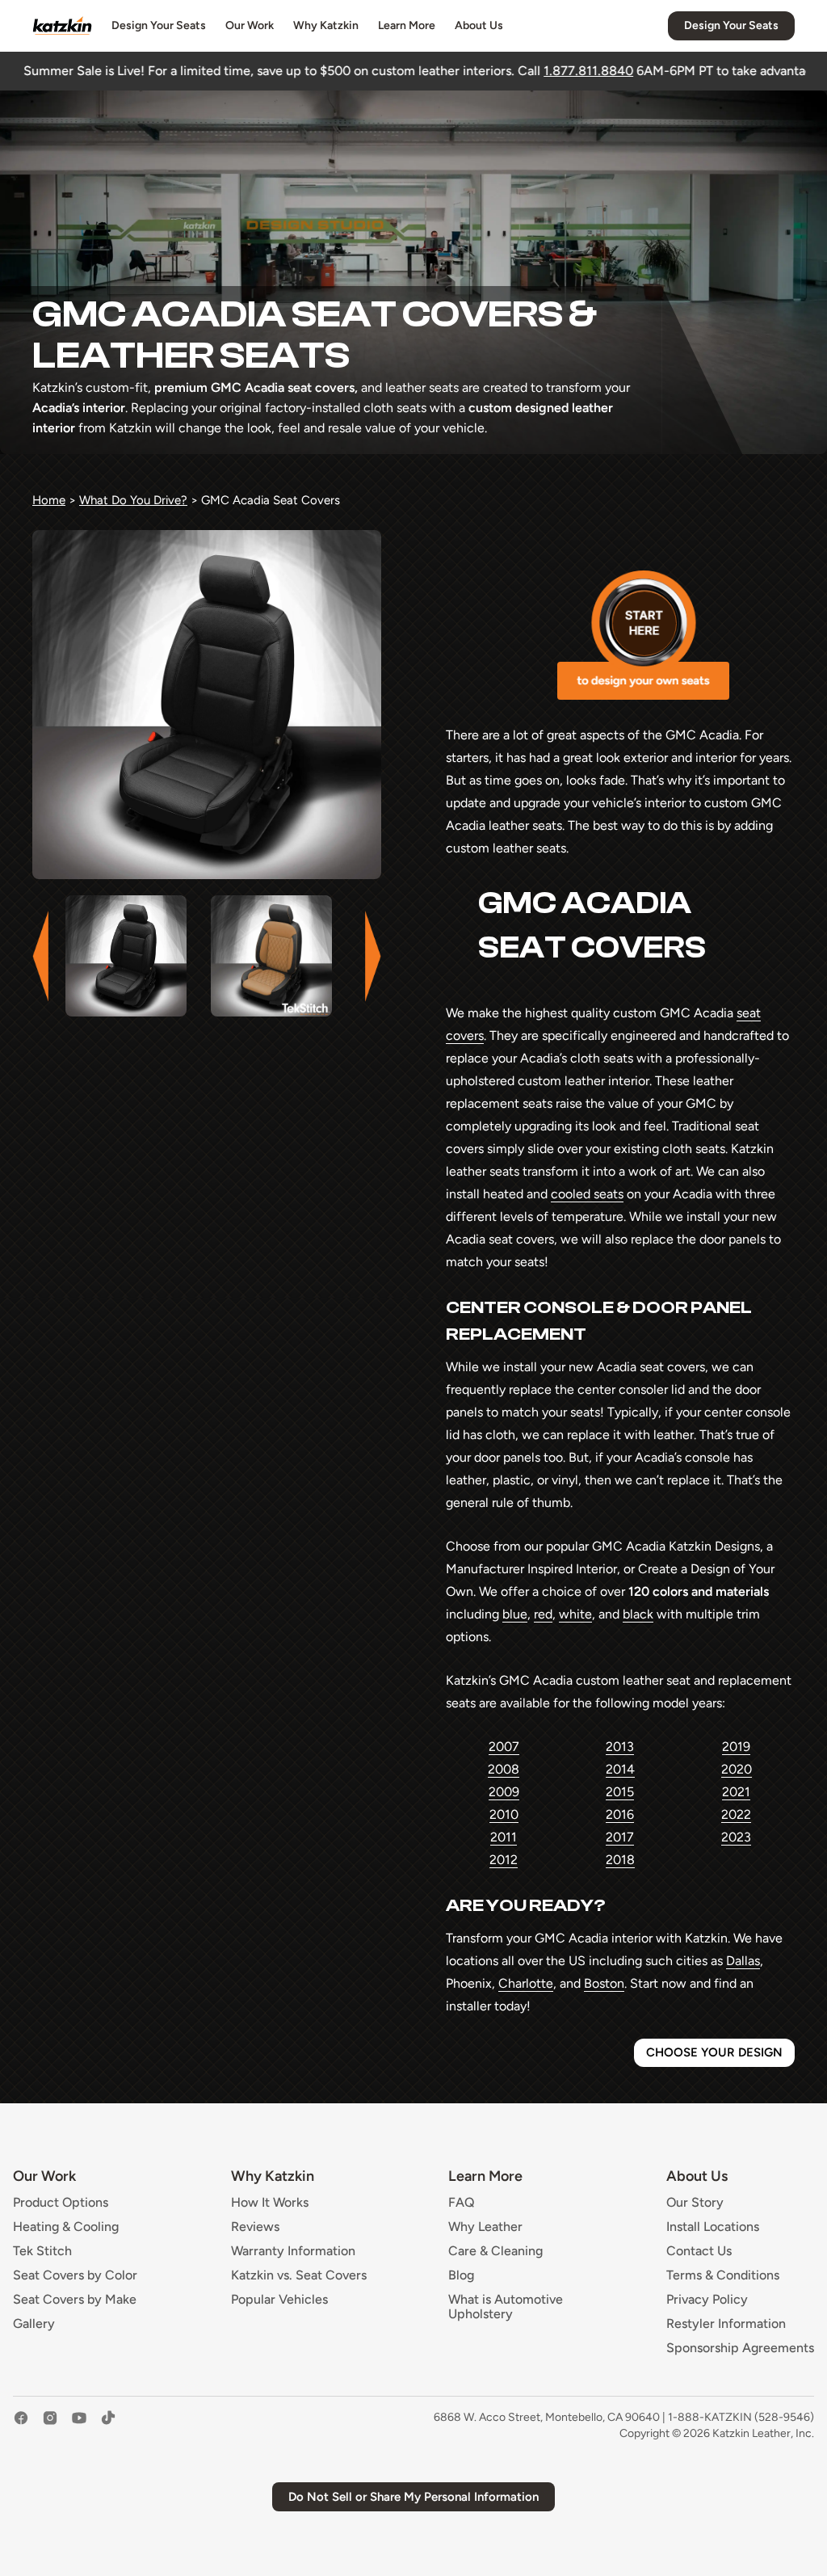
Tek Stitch (42, 2251)
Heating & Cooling (66, 2227)
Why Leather (485, 2227)
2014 (620, 1769)
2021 (736, 1792)
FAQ (462, 2203)
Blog (461, 2275)
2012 (504, 1860)
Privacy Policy (707, 2300)
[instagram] (50, 2426)
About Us (479, 25)
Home (49, 500)
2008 (504, 1769)
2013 (620, 1747)
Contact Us (699, 2251)
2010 (504, 1814)
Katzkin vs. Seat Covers (299, 2275)
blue (515, 1614)
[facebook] (21, 2426)
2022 (736, 1814)
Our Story (695, 2203)
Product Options (61, 2203)
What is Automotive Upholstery (506, 2307)
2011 (504, 1837)
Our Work (250, 25)
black (638, 1614)
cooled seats (587, 1194)
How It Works (270, 2203)
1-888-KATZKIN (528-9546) (741, 2417)
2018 (620, 1860)
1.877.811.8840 (446, 71)
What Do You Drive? (133, 500)
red (543, 1614)
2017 (620, 1837)
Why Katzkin (326, 25)
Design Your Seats (159, 25)
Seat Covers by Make (75, 2300)
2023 (736, 1837)
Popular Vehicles (279, 2300)
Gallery (34, 2324)
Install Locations (713, 2227)
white (575, 1614)
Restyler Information (726, 2324)
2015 (620, 1792)
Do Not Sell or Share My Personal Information (413, 2497)
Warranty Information (293, 2251)
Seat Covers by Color (75, 2275)
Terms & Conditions (723, 2275)
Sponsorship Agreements (740, 2348)
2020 (737, 1769)
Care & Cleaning (495, 2251)
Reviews (255, 2227)
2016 (620, 1814)
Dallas (743, 1961)
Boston (604, 1983)
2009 (504, 1792)
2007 (504, 1747)
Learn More (407, 25)
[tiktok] (108, 2426)
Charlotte (526, 1983)
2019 (736, 1747)
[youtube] (79, 2426)
